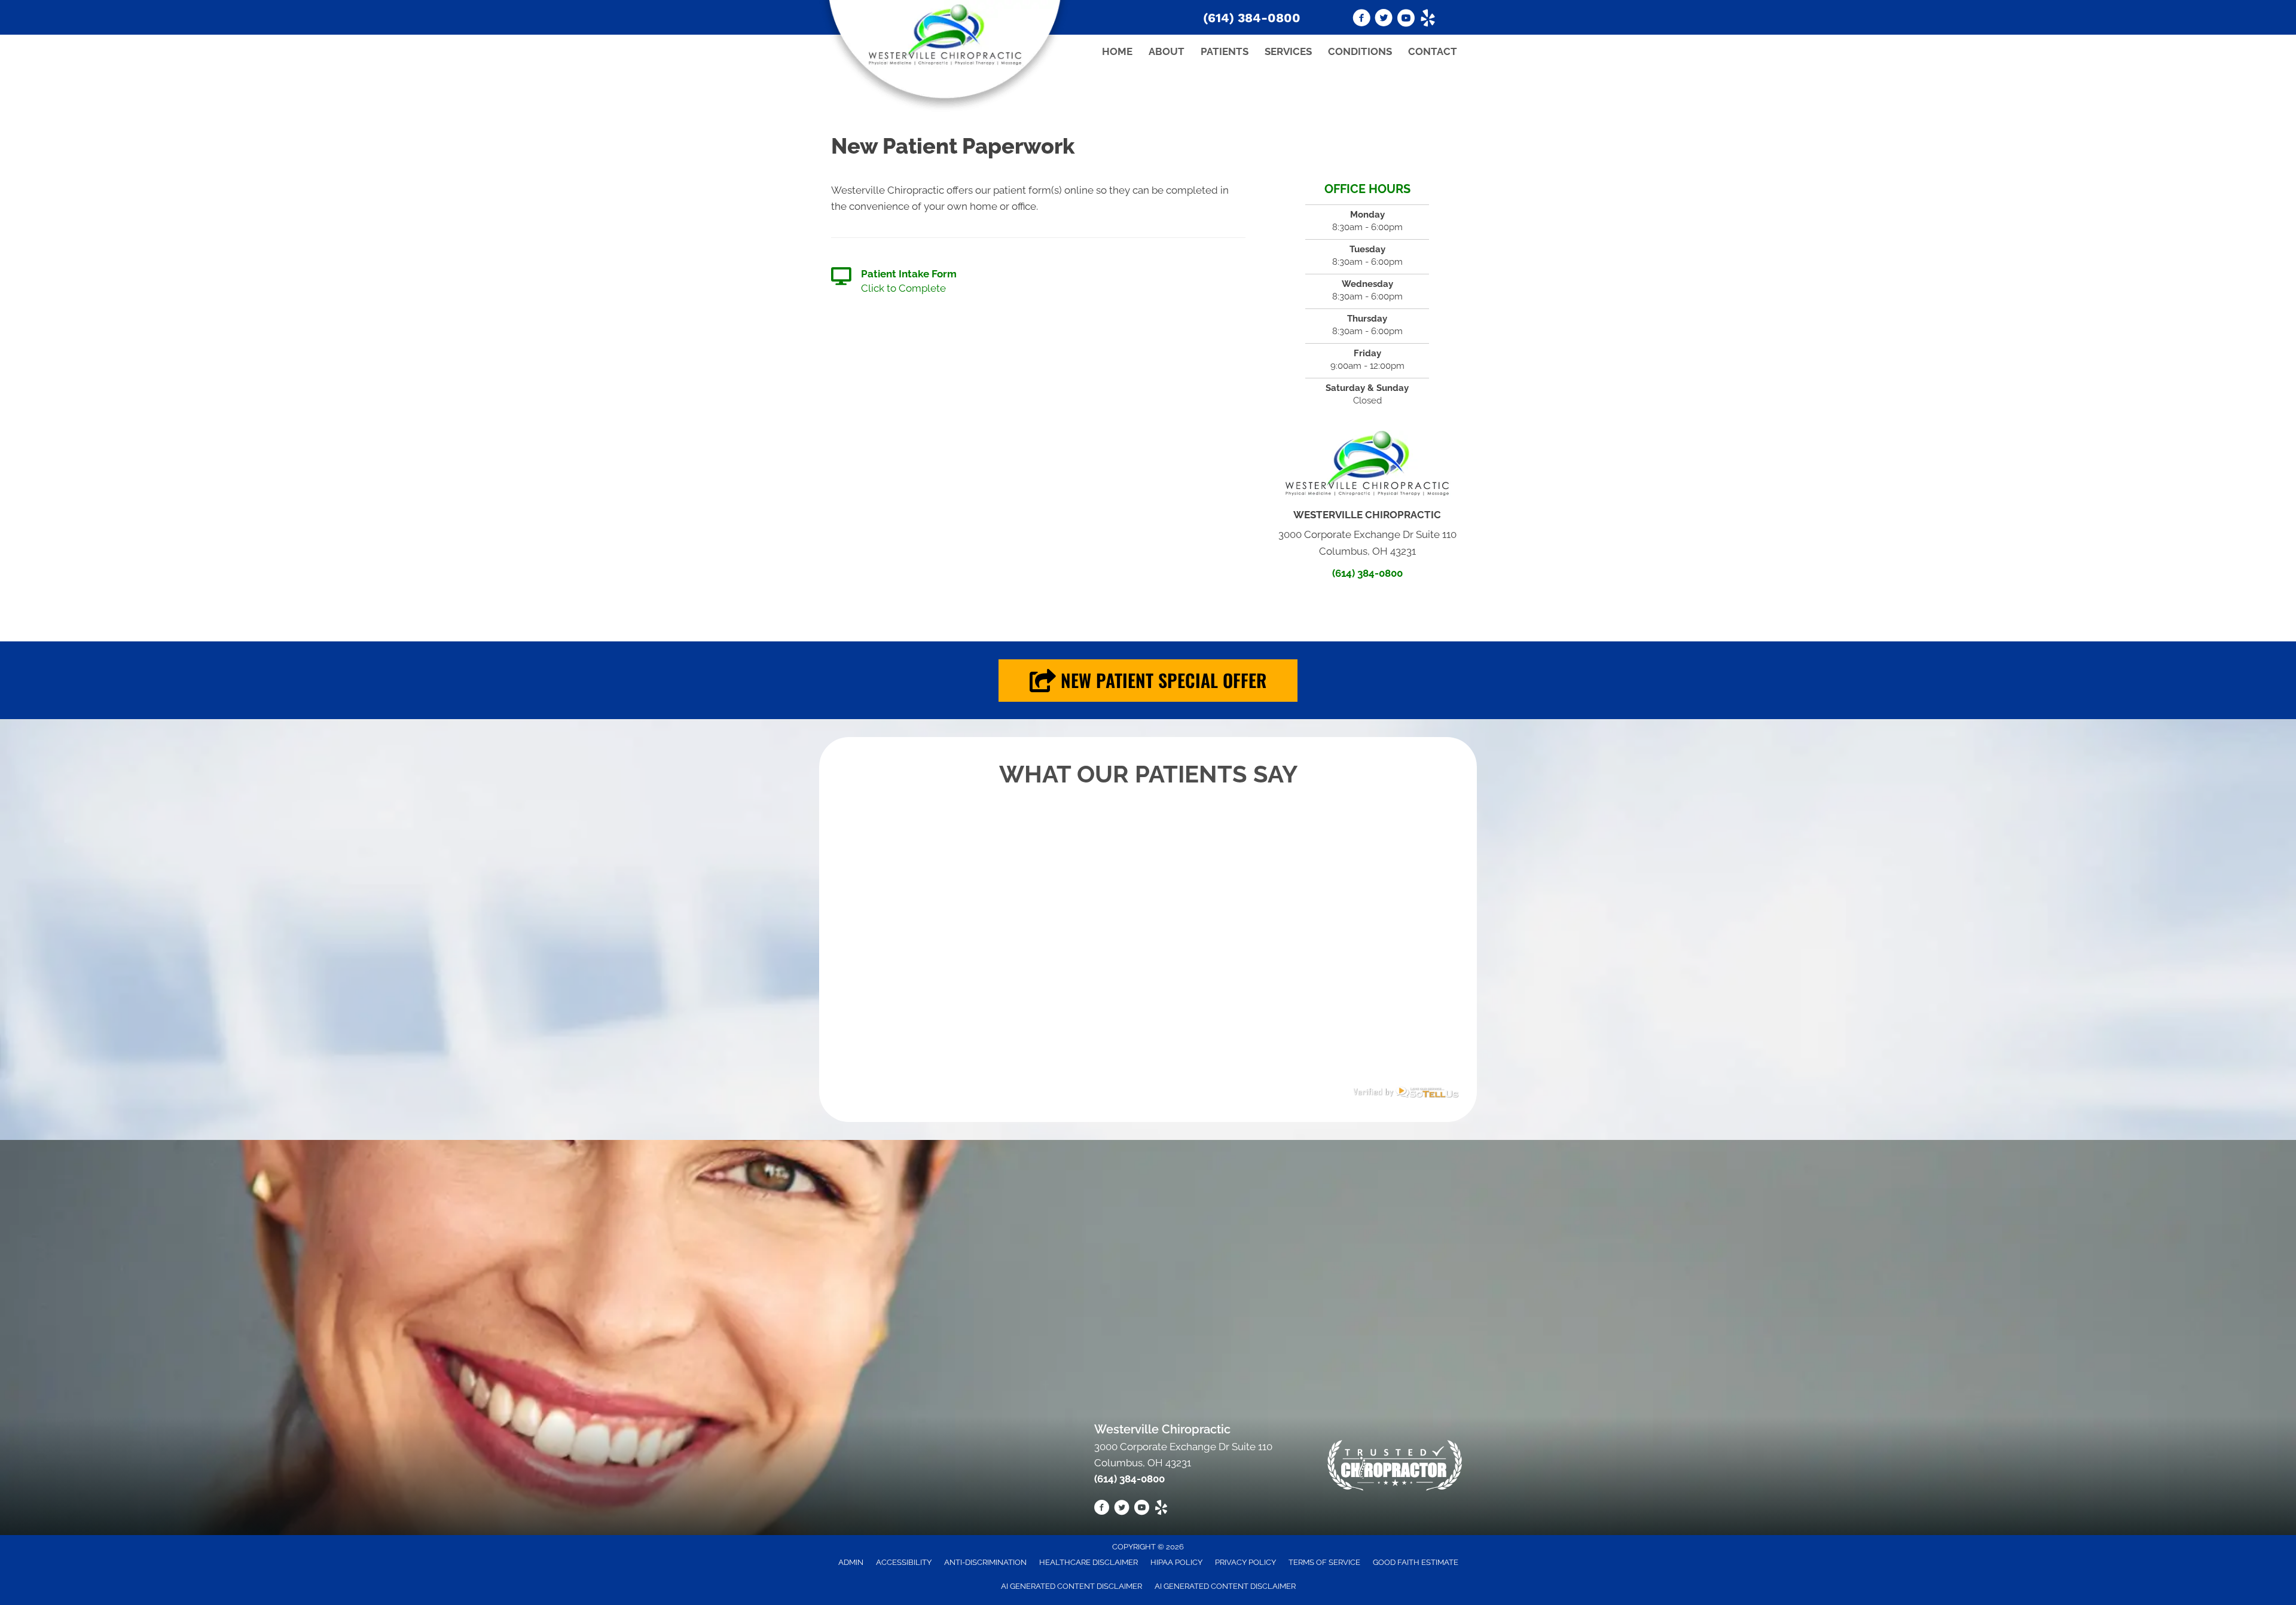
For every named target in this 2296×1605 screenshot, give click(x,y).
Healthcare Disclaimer (1089, 1562)
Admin (851, 1562)
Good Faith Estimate (1416, 1562)
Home (1117, 51)
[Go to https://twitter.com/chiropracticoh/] (1384, 20)
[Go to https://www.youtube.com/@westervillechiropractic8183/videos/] (1406, 20)
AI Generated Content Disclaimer (1071, 1586)
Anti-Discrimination (985, 1562)
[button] (1148, 681)
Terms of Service (1324, 1562)
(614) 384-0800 (1252, 18)
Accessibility (904, 1562)
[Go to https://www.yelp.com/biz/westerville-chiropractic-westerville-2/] (1428, 20)
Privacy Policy (1245, 1562)
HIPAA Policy (1176, 1562)
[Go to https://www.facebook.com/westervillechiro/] (1361, 20)
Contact (1433, 51)
